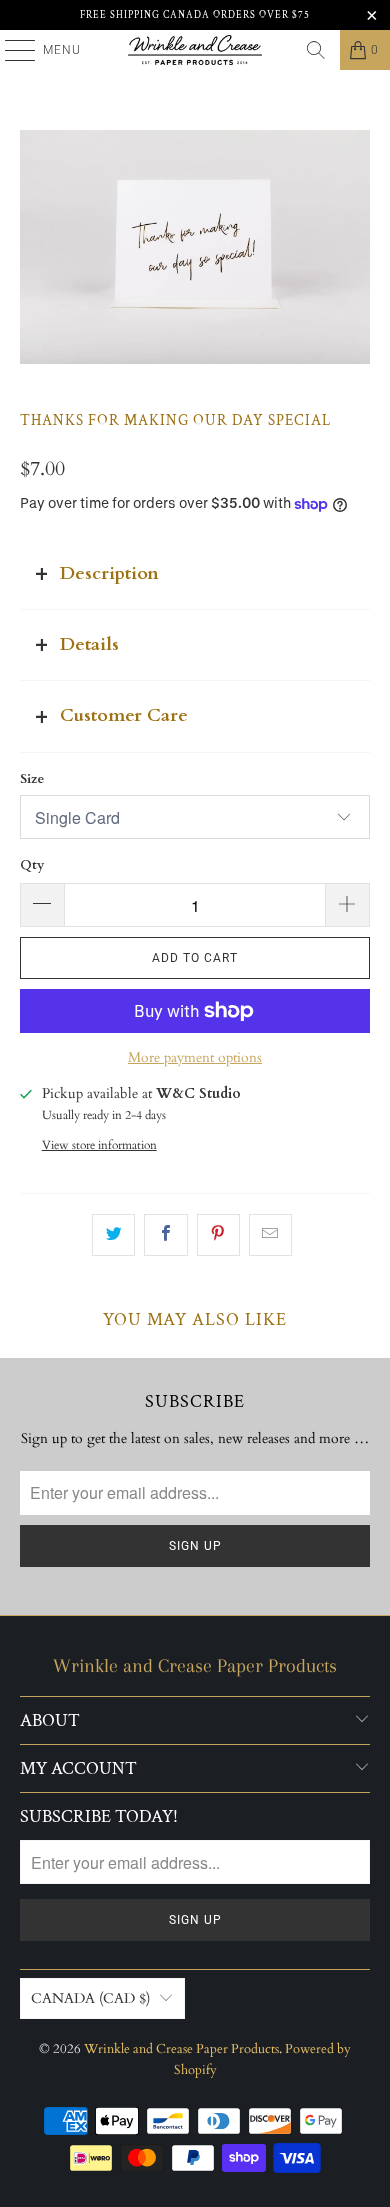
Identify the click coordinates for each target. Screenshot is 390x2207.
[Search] (316, 50)
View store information (99, 1145)
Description (109, 573)
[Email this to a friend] (270, 1235)
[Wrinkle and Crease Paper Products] (195, 50)
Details (89, 644)
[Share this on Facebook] (165, 1235)
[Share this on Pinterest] (218, 1235)
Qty (32, 865)
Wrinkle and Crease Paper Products (181, 2049)
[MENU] (10, 50)
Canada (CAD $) (90, 1998)
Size (32, 779)
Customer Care (124, 715)
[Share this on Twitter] (113, 1235)
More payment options (195, 1057)
